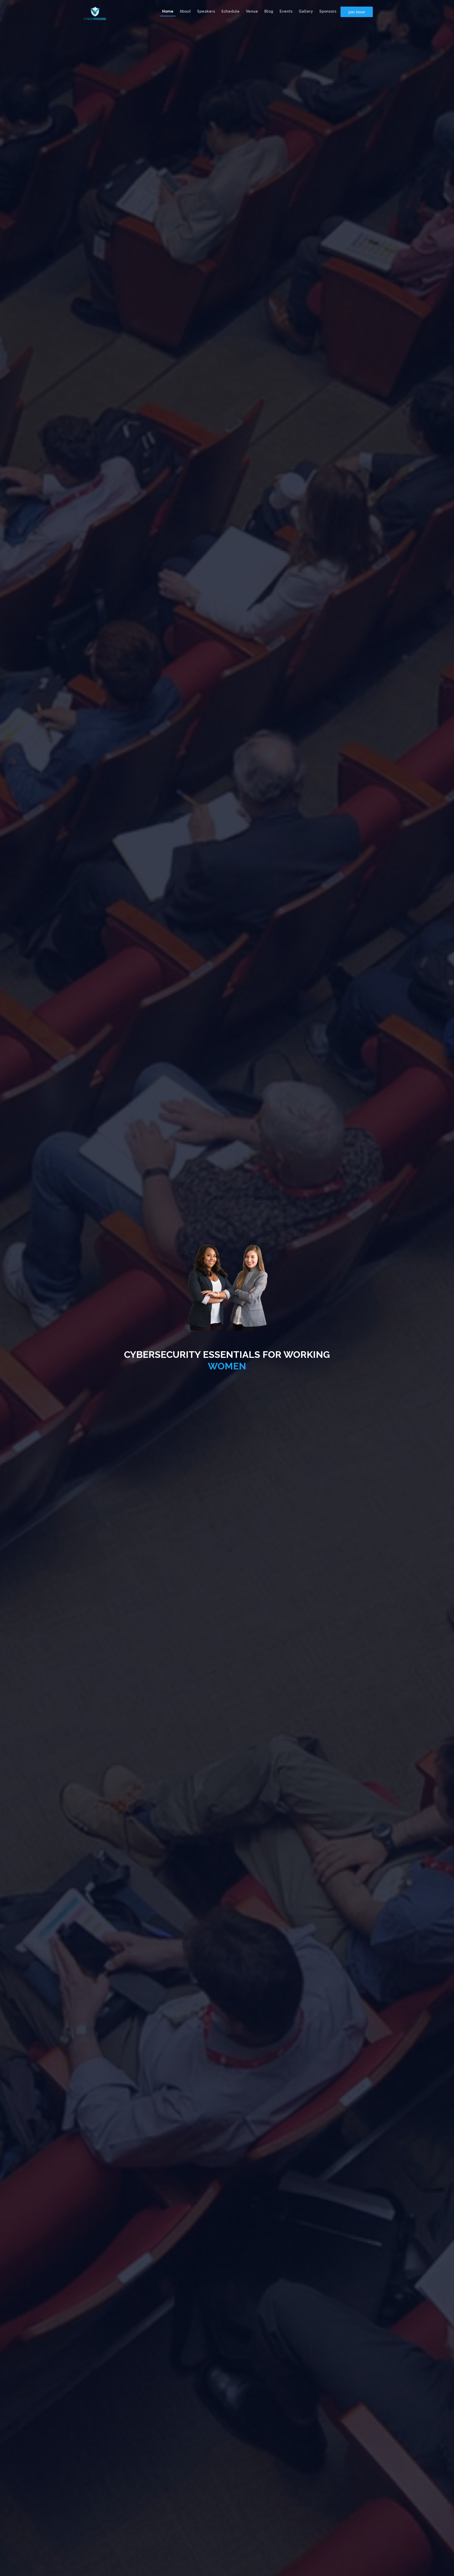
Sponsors (328, 11)
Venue (252, 11)
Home (168, 11)
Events (286, 11)
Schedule (230, 11)
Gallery (306, 11)
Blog (269, 11)
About (185, 11)
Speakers (206, 11)
